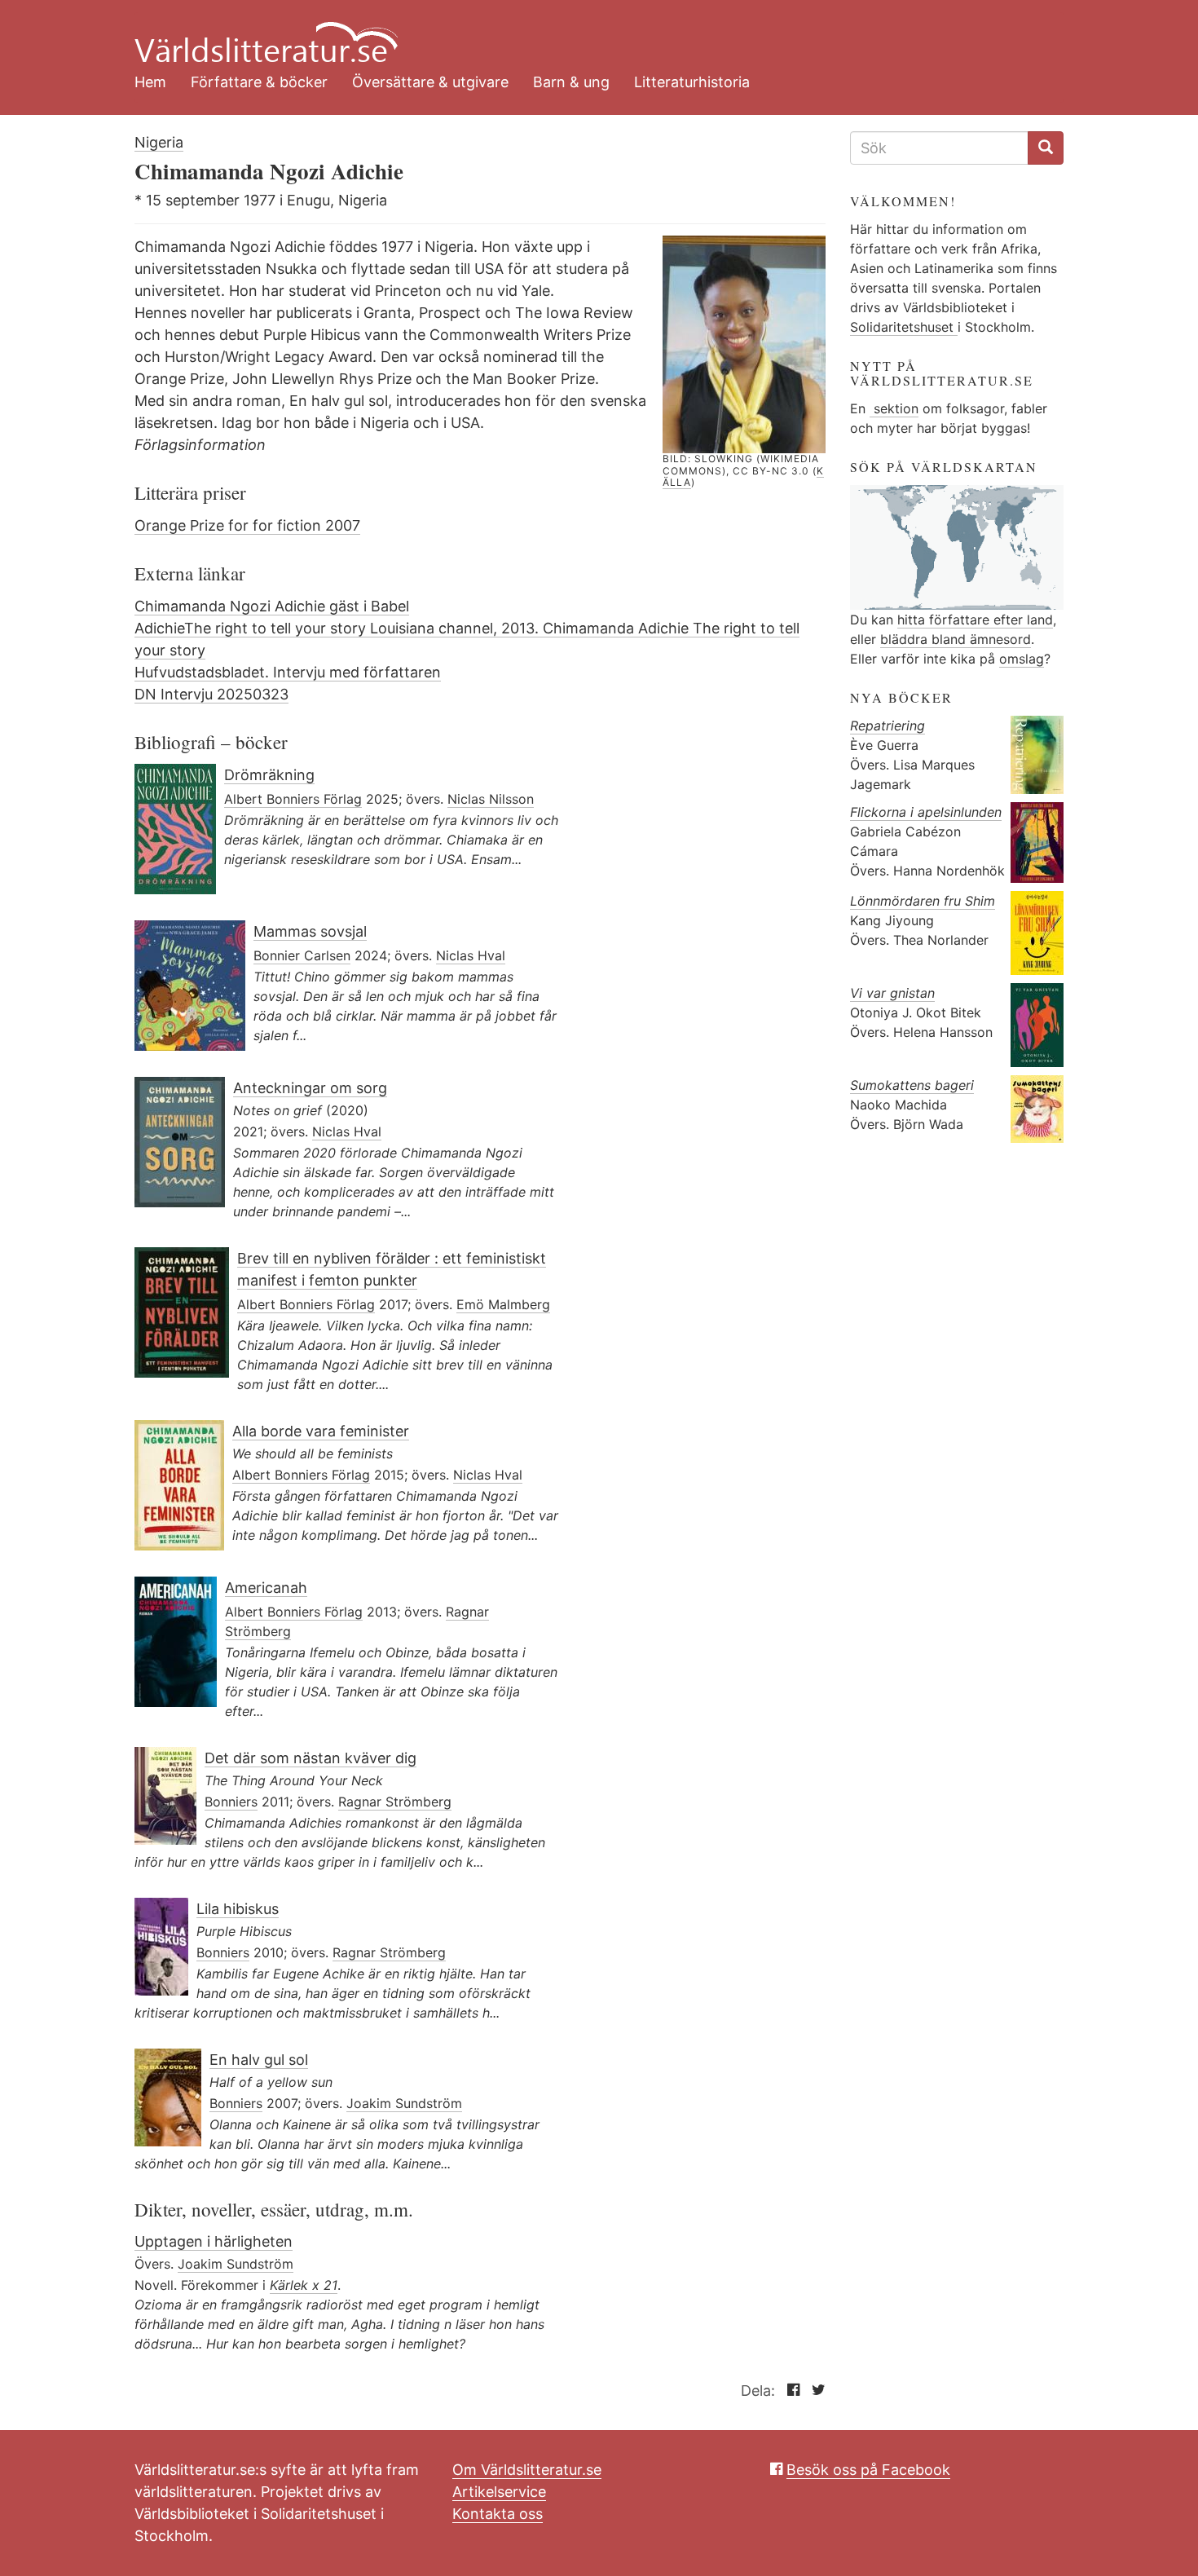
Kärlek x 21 (304, 2285)
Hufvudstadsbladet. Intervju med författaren (288, 672)
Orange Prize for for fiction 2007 (247, 525)
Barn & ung (571, 82)
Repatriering (887, 726)
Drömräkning (269, 775)
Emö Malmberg (503, 1304)
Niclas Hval (471, 955)
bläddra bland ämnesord (956, 639)
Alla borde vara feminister (321, 1431)
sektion (894, 408)
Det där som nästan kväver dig (311, 1758)
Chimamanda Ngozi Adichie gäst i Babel (272, 606)
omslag (1022, 659)
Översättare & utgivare (430, 82)
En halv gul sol (259, 2060)
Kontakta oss (498, 2514)
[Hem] (587, 33)
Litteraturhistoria (692, 82)
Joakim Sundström (404, 2103)
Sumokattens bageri (912, 1085)
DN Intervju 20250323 (211, 694)
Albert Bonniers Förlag (293, 799)
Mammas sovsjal (310, 931)
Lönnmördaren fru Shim (923, 901)
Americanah (266, 1588)
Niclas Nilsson (491, 799)
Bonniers (231, 1802)
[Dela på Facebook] (789, 2391)
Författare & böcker (259, 82)
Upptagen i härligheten (214, 2241)
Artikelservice (499, 2492)
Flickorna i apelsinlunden (926, 812)
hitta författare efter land (975, 620)
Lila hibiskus (238, 1909)
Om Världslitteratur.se (527, 2470)
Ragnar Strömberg (395, 1802)
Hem (150, 82)
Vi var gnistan (892, 993)
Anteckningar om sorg (310, 1088)
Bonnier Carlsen (302, 955)
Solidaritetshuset (904, 327)
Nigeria (159, 142)
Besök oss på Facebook (868, 2470)
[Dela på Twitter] (815, 2391)
